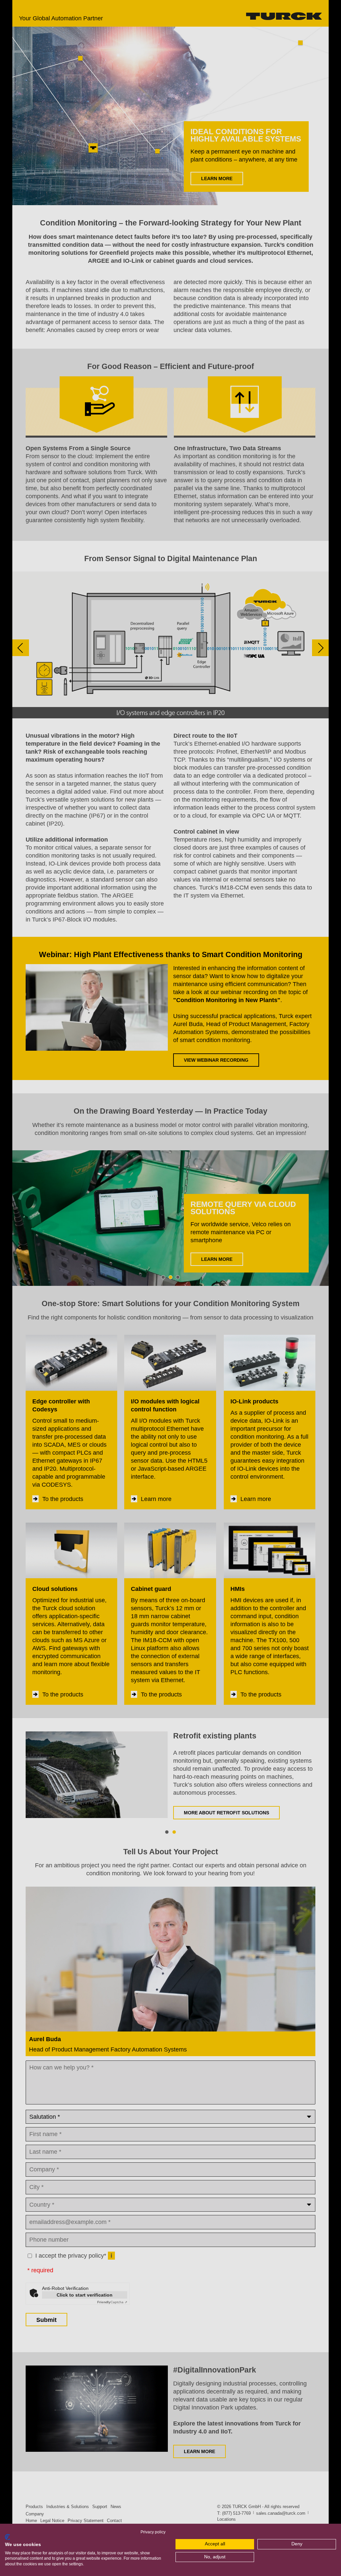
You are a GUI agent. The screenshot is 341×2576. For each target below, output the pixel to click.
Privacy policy (153, 2532)
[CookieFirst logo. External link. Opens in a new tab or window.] (7, 2537)
